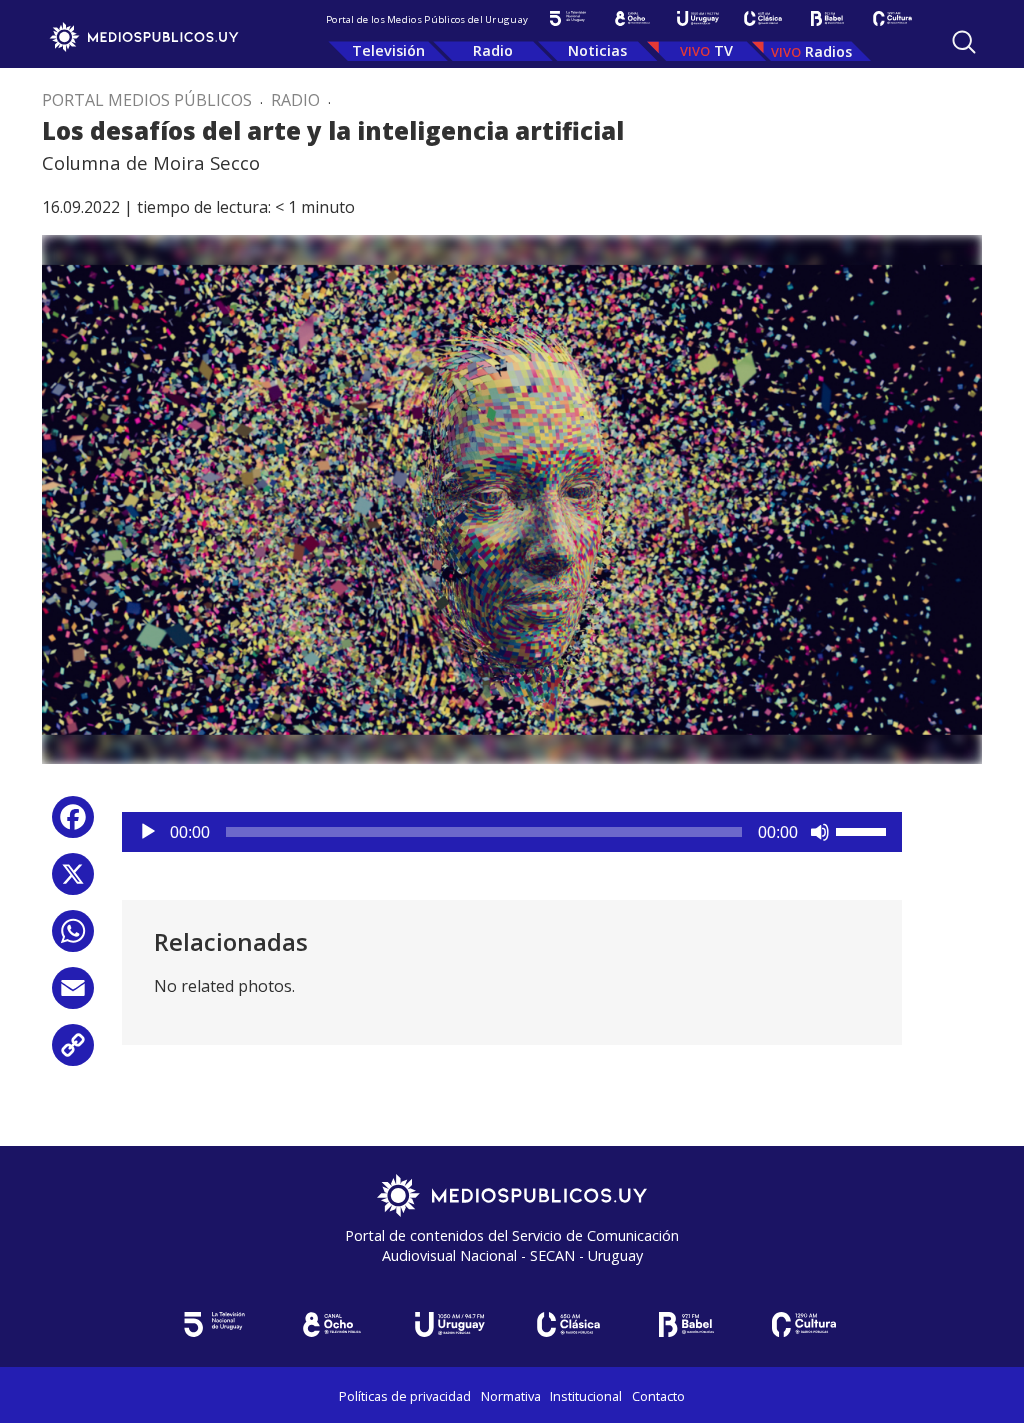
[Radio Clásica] (762, 18)
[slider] (864, 830)
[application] (512, 832)
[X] (73, 881)
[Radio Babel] (827, 18)
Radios (828, 51)
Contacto (658, 1396)
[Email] (73, 995)
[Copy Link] (73, 1052)
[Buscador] (964, 42)
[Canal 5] (567, 18)
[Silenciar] (820, 832)
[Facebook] (73, 824)
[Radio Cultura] (892, 18)
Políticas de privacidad (405, 1396)
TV (723, 50)
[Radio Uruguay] (697, 18)
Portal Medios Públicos (147, 100)
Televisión (388, 50)
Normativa (511, 1396)
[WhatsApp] (73, 938)
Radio (493, 50)
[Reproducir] (148, 832)
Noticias (597, 50)
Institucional (586, 1396)
